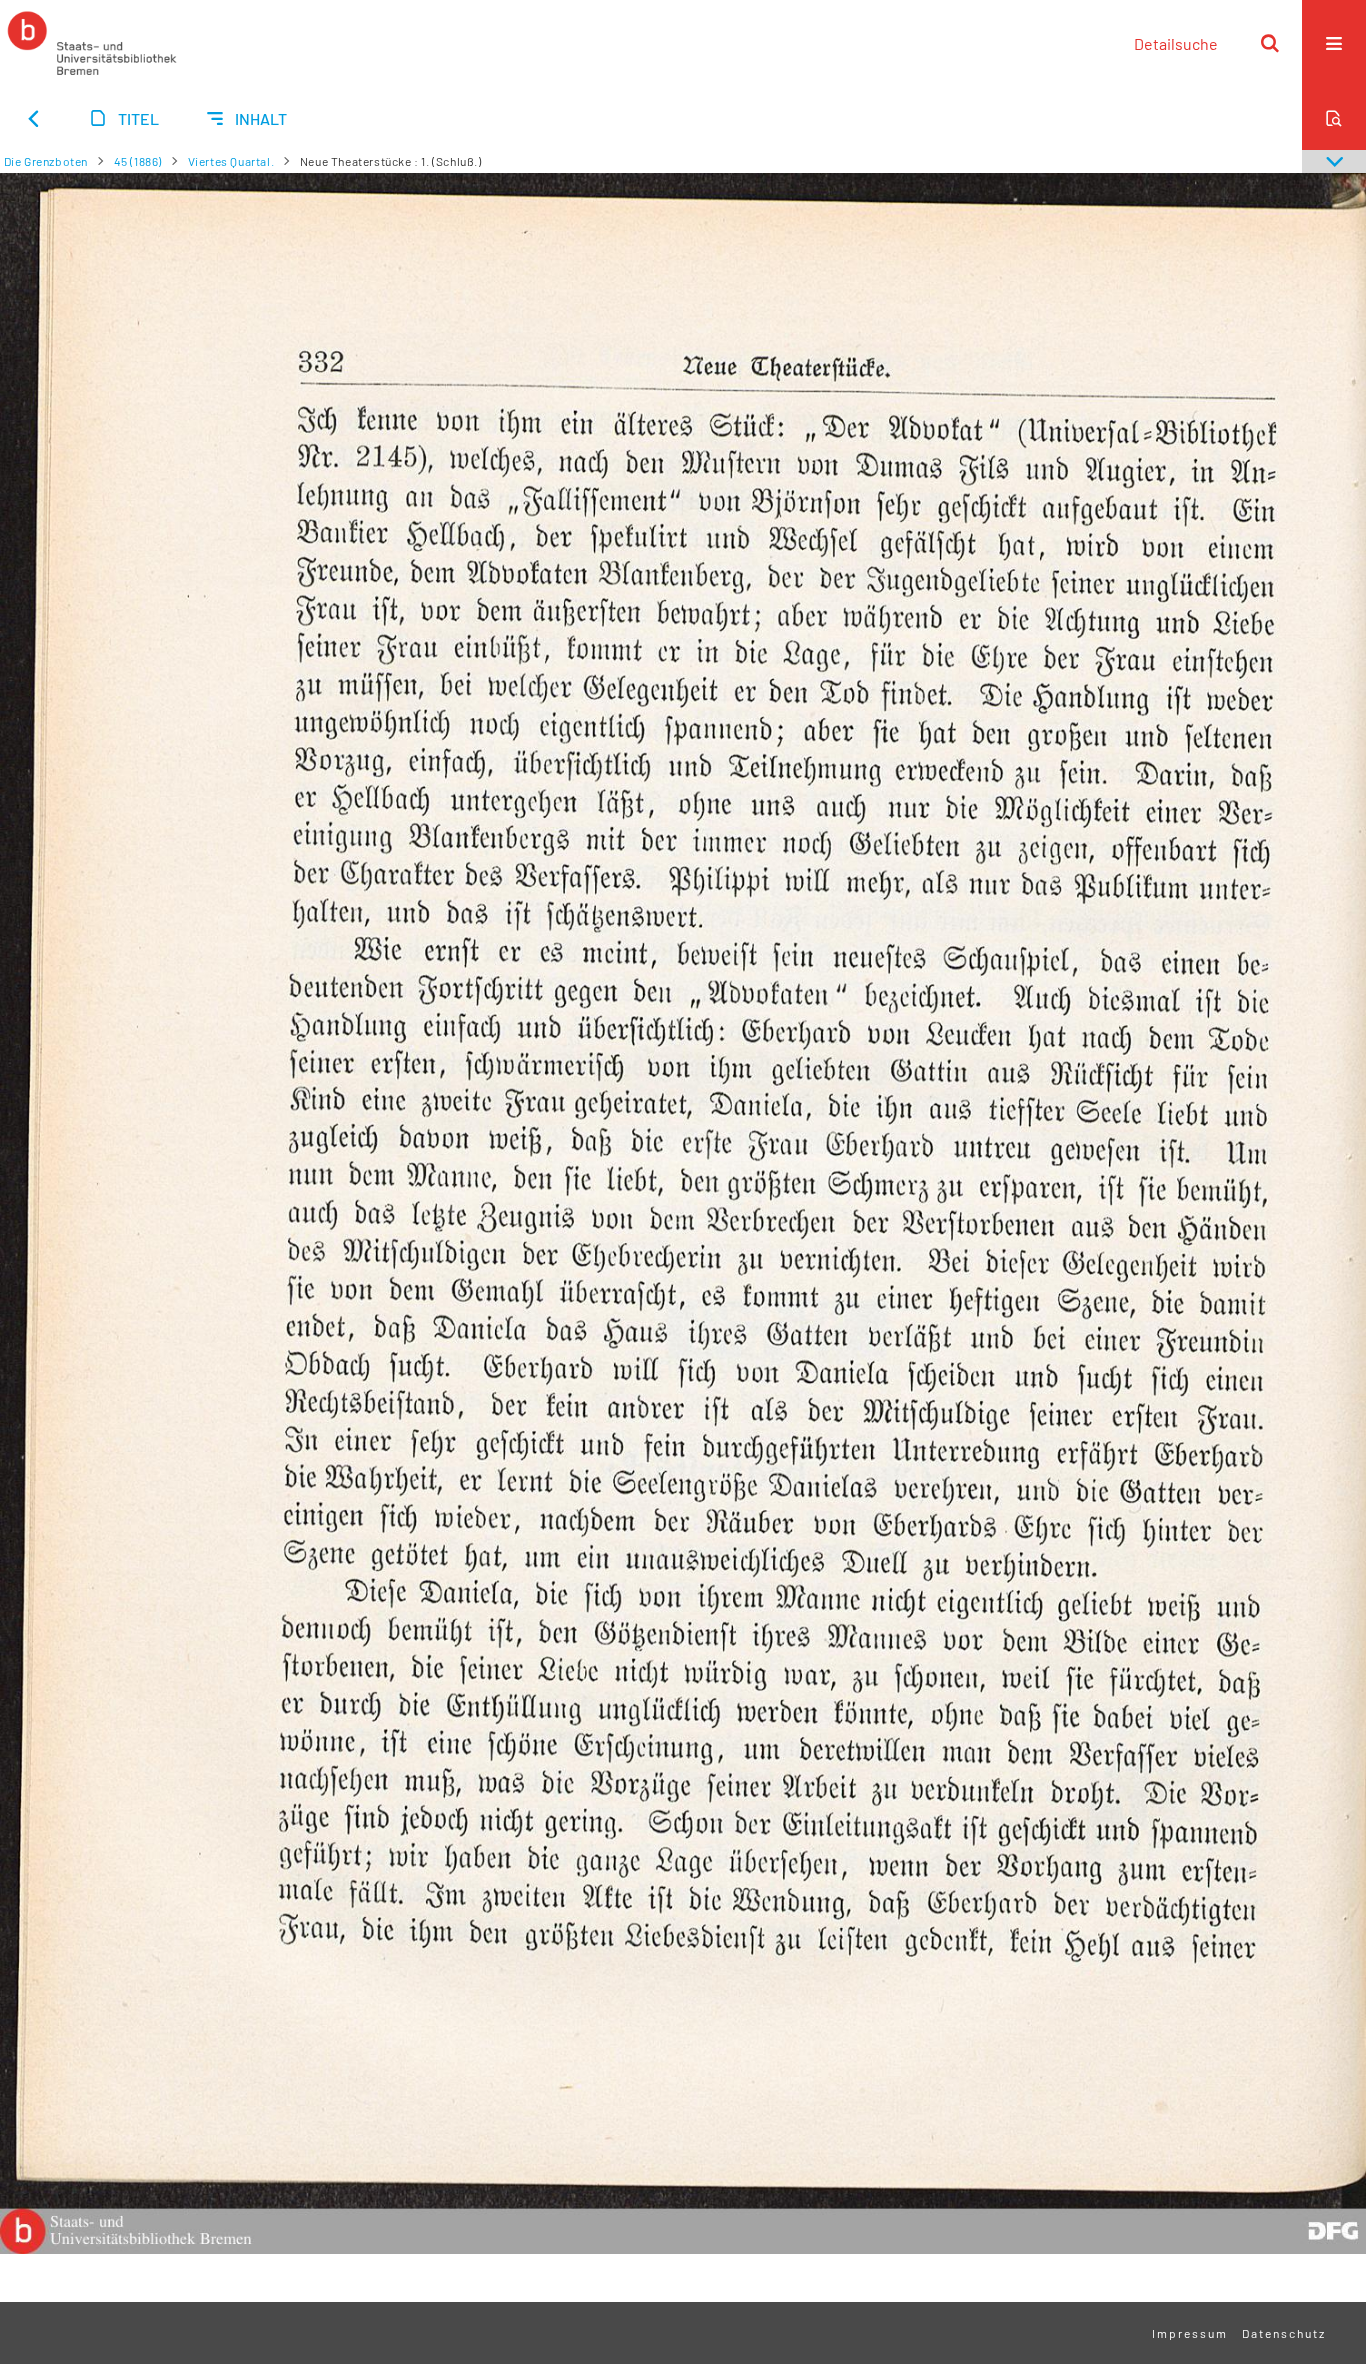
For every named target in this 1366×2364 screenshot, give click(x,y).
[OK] (1270, 43)
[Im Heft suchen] (1334, 118)
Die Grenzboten (46, 161)
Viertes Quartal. (231, 161)
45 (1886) (138, 161)
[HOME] (92, 43)
